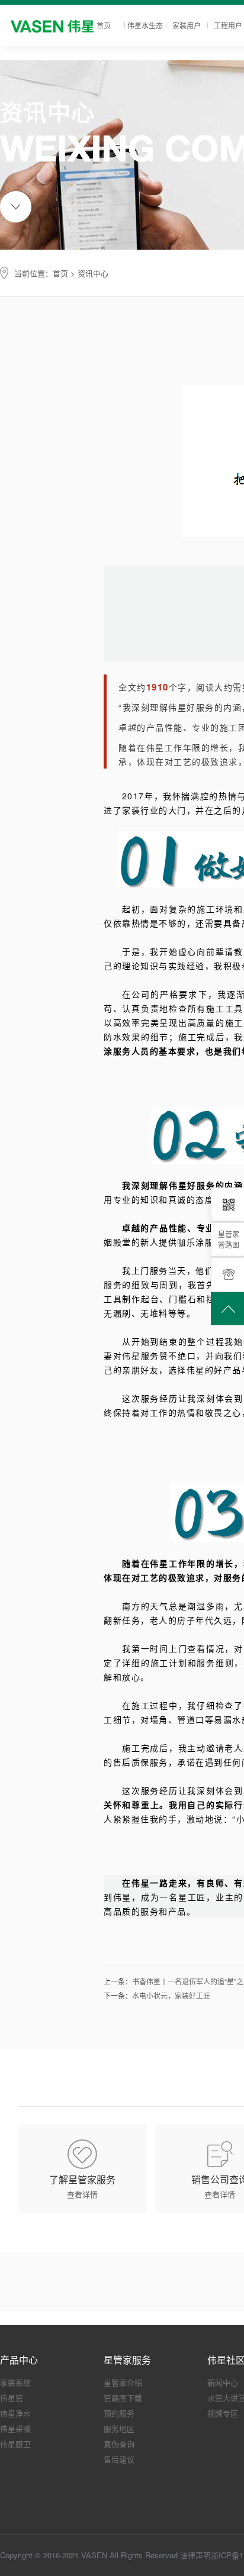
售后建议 (119, 2459)
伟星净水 (15, 2413)
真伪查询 (119, 2444)
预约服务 (119, 2413)
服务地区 (119, 2428)
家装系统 (15, 2382)
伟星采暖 (15, 2428)
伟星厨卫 (15, 2444)
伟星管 (12, 2398)
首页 (104, 25)
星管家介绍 (123, 2382)
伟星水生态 (145, 25)
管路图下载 (123, 2398)
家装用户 (187, 25)
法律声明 (195, 2555)
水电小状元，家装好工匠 (171, 1995)
